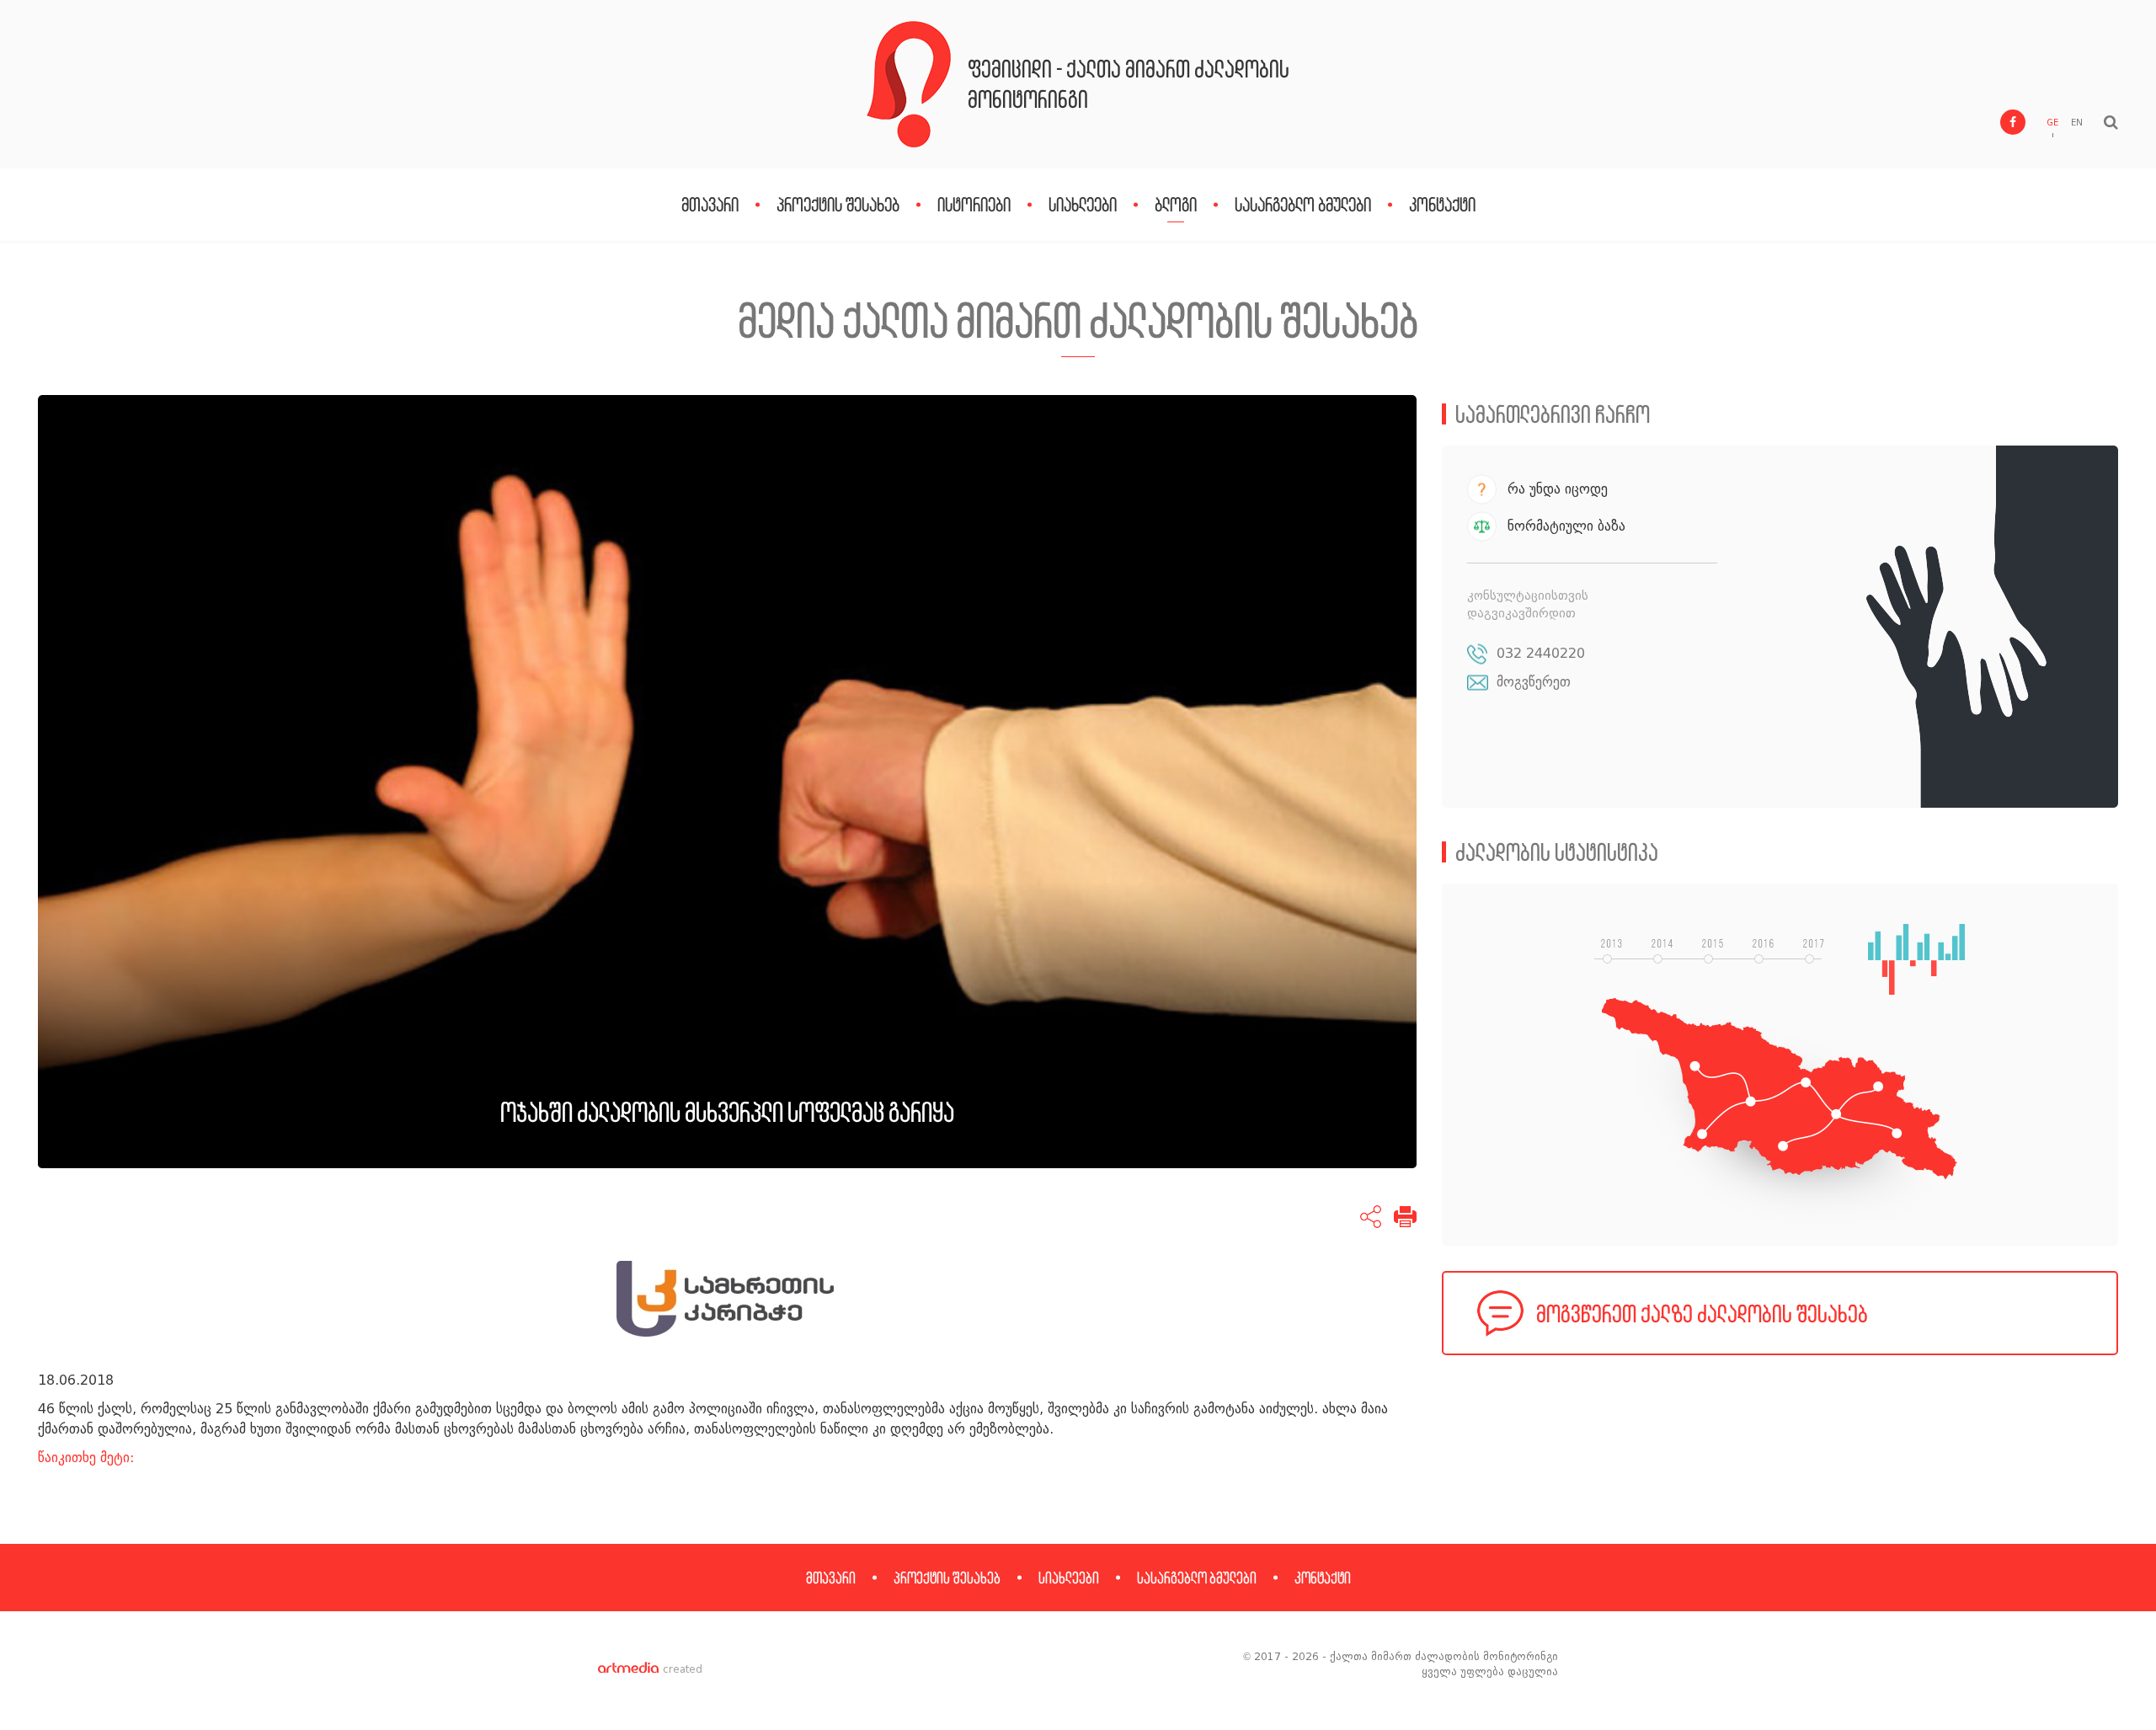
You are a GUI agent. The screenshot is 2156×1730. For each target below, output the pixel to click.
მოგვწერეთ (1534, 682)
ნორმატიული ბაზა (1566, 526)
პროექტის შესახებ (838, 204)
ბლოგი (1176, 204)
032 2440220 (1541, 653)
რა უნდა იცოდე (1558, 489)
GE (2052, 123)
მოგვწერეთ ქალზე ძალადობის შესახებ (1702, 1314)
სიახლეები (1083, 204)
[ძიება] (2111, 122)
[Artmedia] (628, 1669)
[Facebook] (2013, 122)
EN (2077, 123)
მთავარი (710, 204)
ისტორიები (974, 204)
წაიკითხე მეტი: (86, 1458)
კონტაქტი (1442, 204)
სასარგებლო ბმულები (1303, 204)
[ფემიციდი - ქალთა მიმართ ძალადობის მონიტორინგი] (909, 84)
